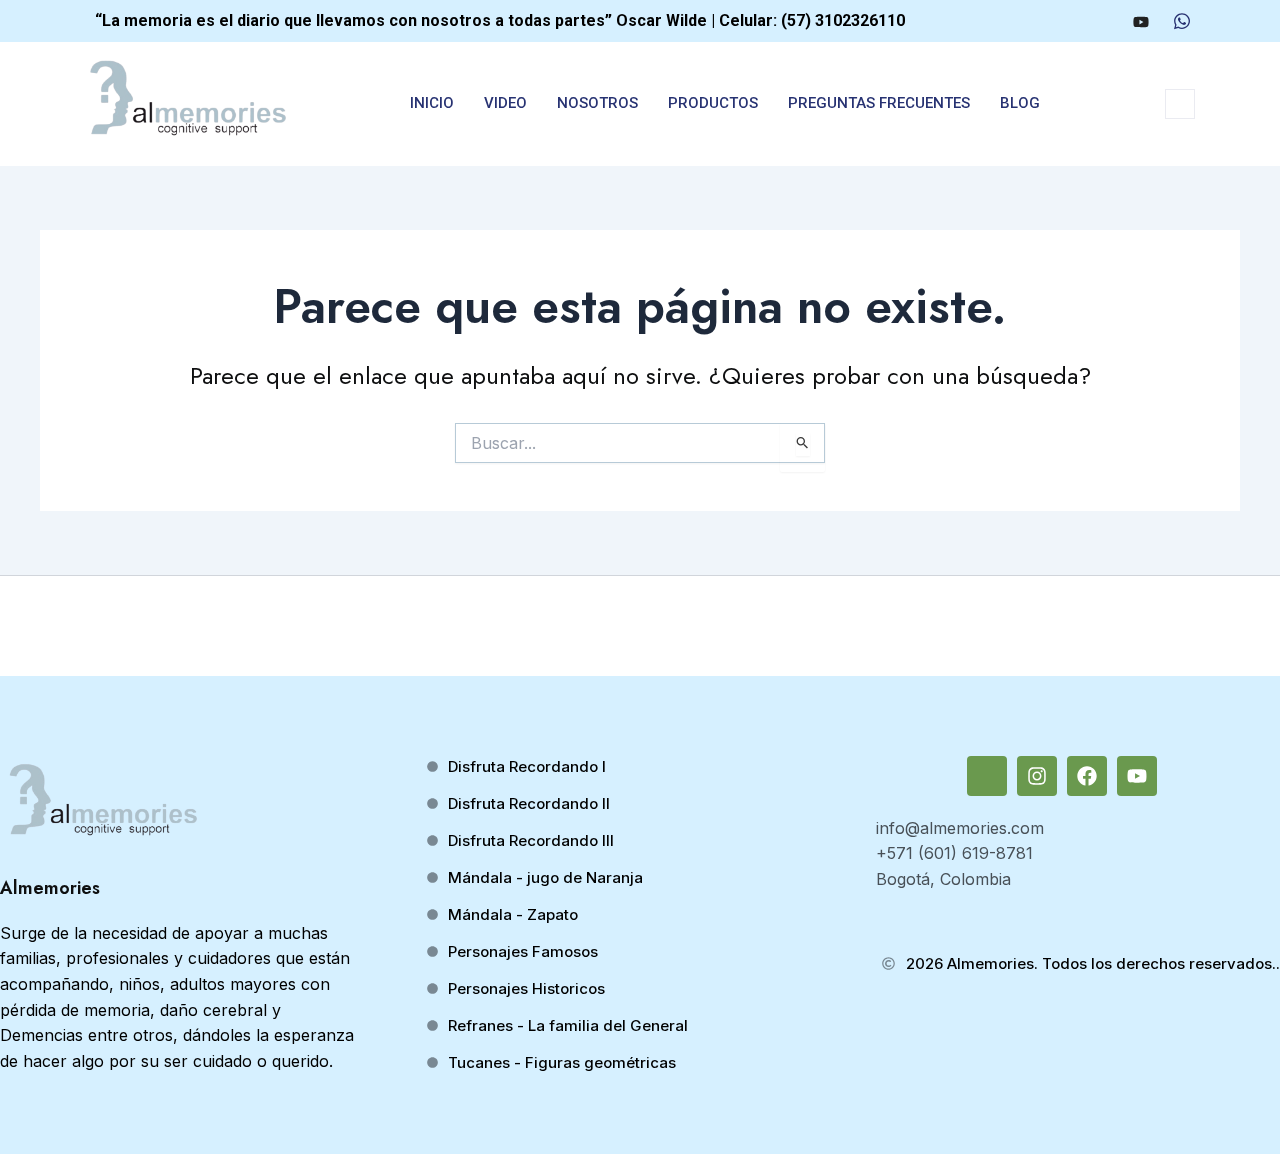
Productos (713, 103)
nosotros (597, 103)
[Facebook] (1102, 21)
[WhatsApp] (1182, 21)
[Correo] (1028, 21)
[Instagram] (1065, 21)
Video (505, 103)
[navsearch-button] (1180, 104)
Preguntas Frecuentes (879, 103)
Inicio (432, 103)
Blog (1020, 103)
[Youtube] (1141, 21)
